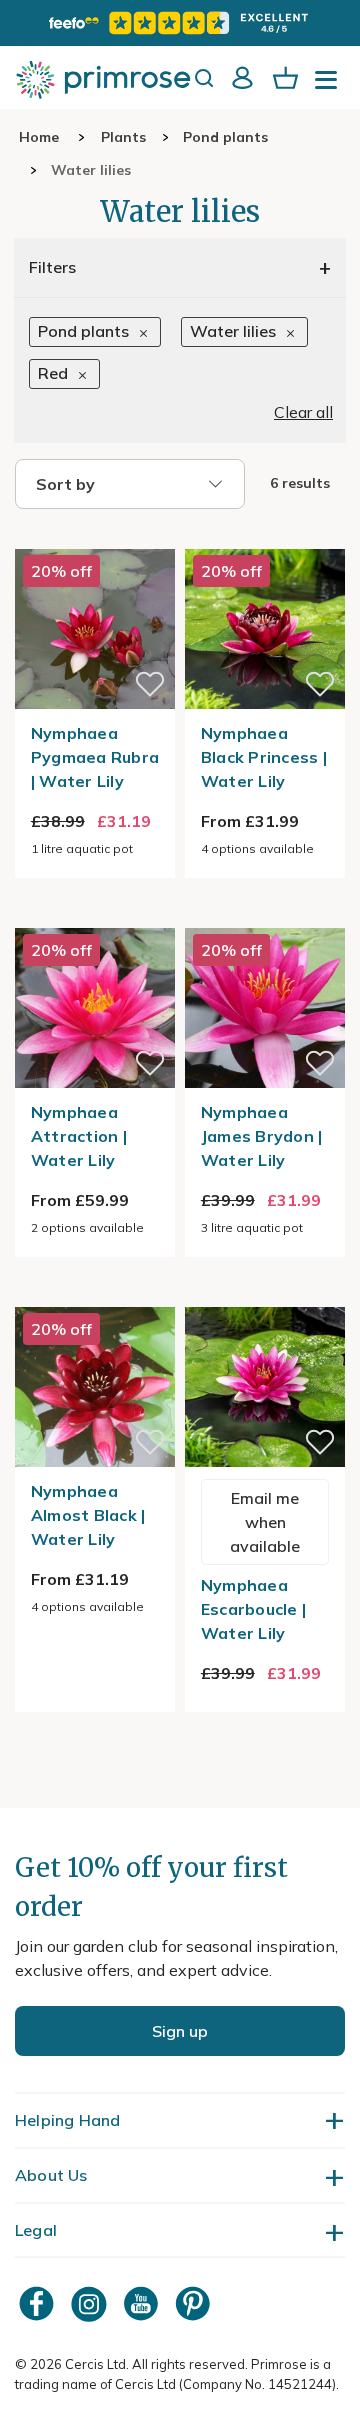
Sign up (180, 2031)
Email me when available (265, 1522)
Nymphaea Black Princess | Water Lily (264, 757)
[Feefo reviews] (180, 23)
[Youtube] (143, 2303)
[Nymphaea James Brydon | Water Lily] (265, 916)
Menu (330, 86)
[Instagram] (91, 2303)
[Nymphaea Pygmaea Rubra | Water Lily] (95, 537)
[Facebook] (39, 2303)
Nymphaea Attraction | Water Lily (79, 1136)
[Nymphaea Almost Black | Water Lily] (95, 1295)
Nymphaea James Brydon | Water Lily (262, 1136)
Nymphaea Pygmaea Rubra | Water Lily (95, 757)
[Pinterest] (195, 2303)
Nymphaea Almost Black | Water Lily (88, 1515)
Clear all (303, 412)
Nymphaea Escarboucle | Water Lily (253, 1609)
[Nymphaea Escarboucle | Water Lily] (265, 1295)
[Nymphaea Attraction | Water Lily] (95, 916)
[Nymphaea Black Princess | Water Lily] (265, 537)
